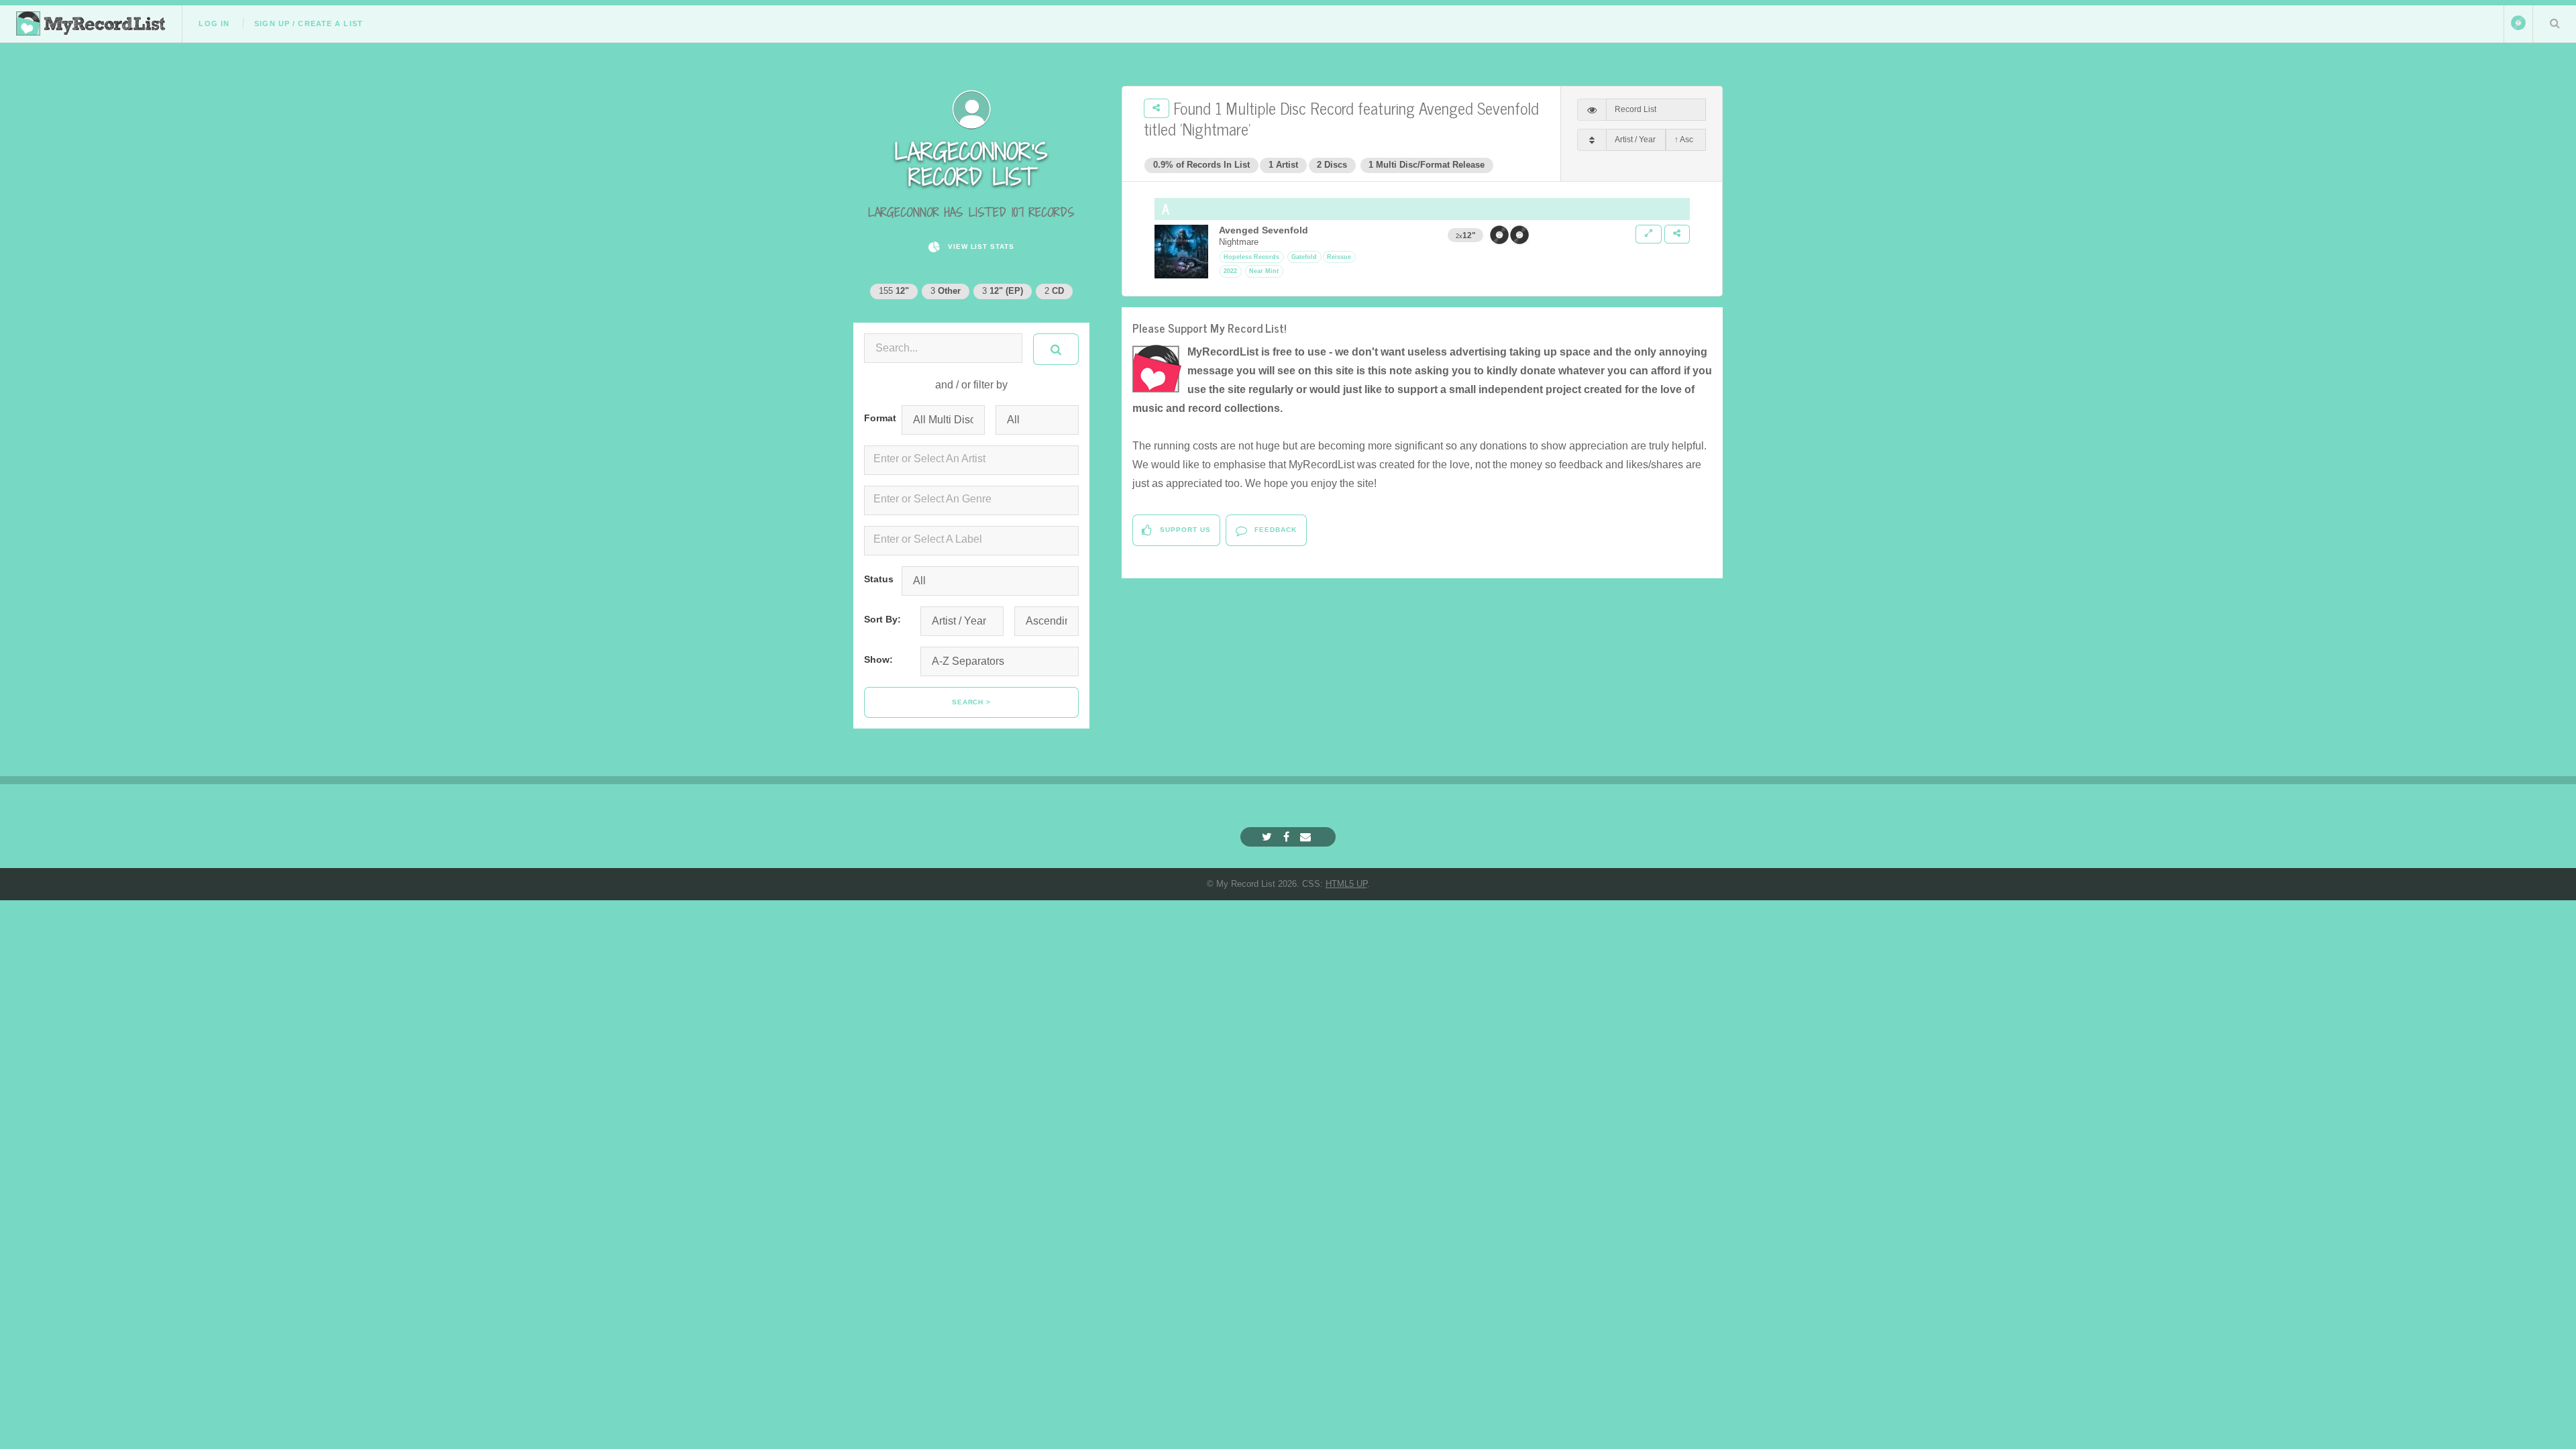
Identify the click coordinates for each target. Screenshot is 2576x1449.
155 (894, 291)
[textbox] (974, 459)
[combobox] (971, 460)
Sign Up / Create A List (309, 23)
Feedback (1274, 530)
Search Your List (2555, 23)
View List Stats (980, 247)
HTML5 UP (1346, 884)
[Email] (1307, 837)
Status (877, 579)
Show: (878, 659)
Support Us (1184, 530)
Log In (214, 23)
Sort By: (882, 619)
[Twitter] (1269, 837)
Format (877, 418)
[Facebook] (1288, 837)
